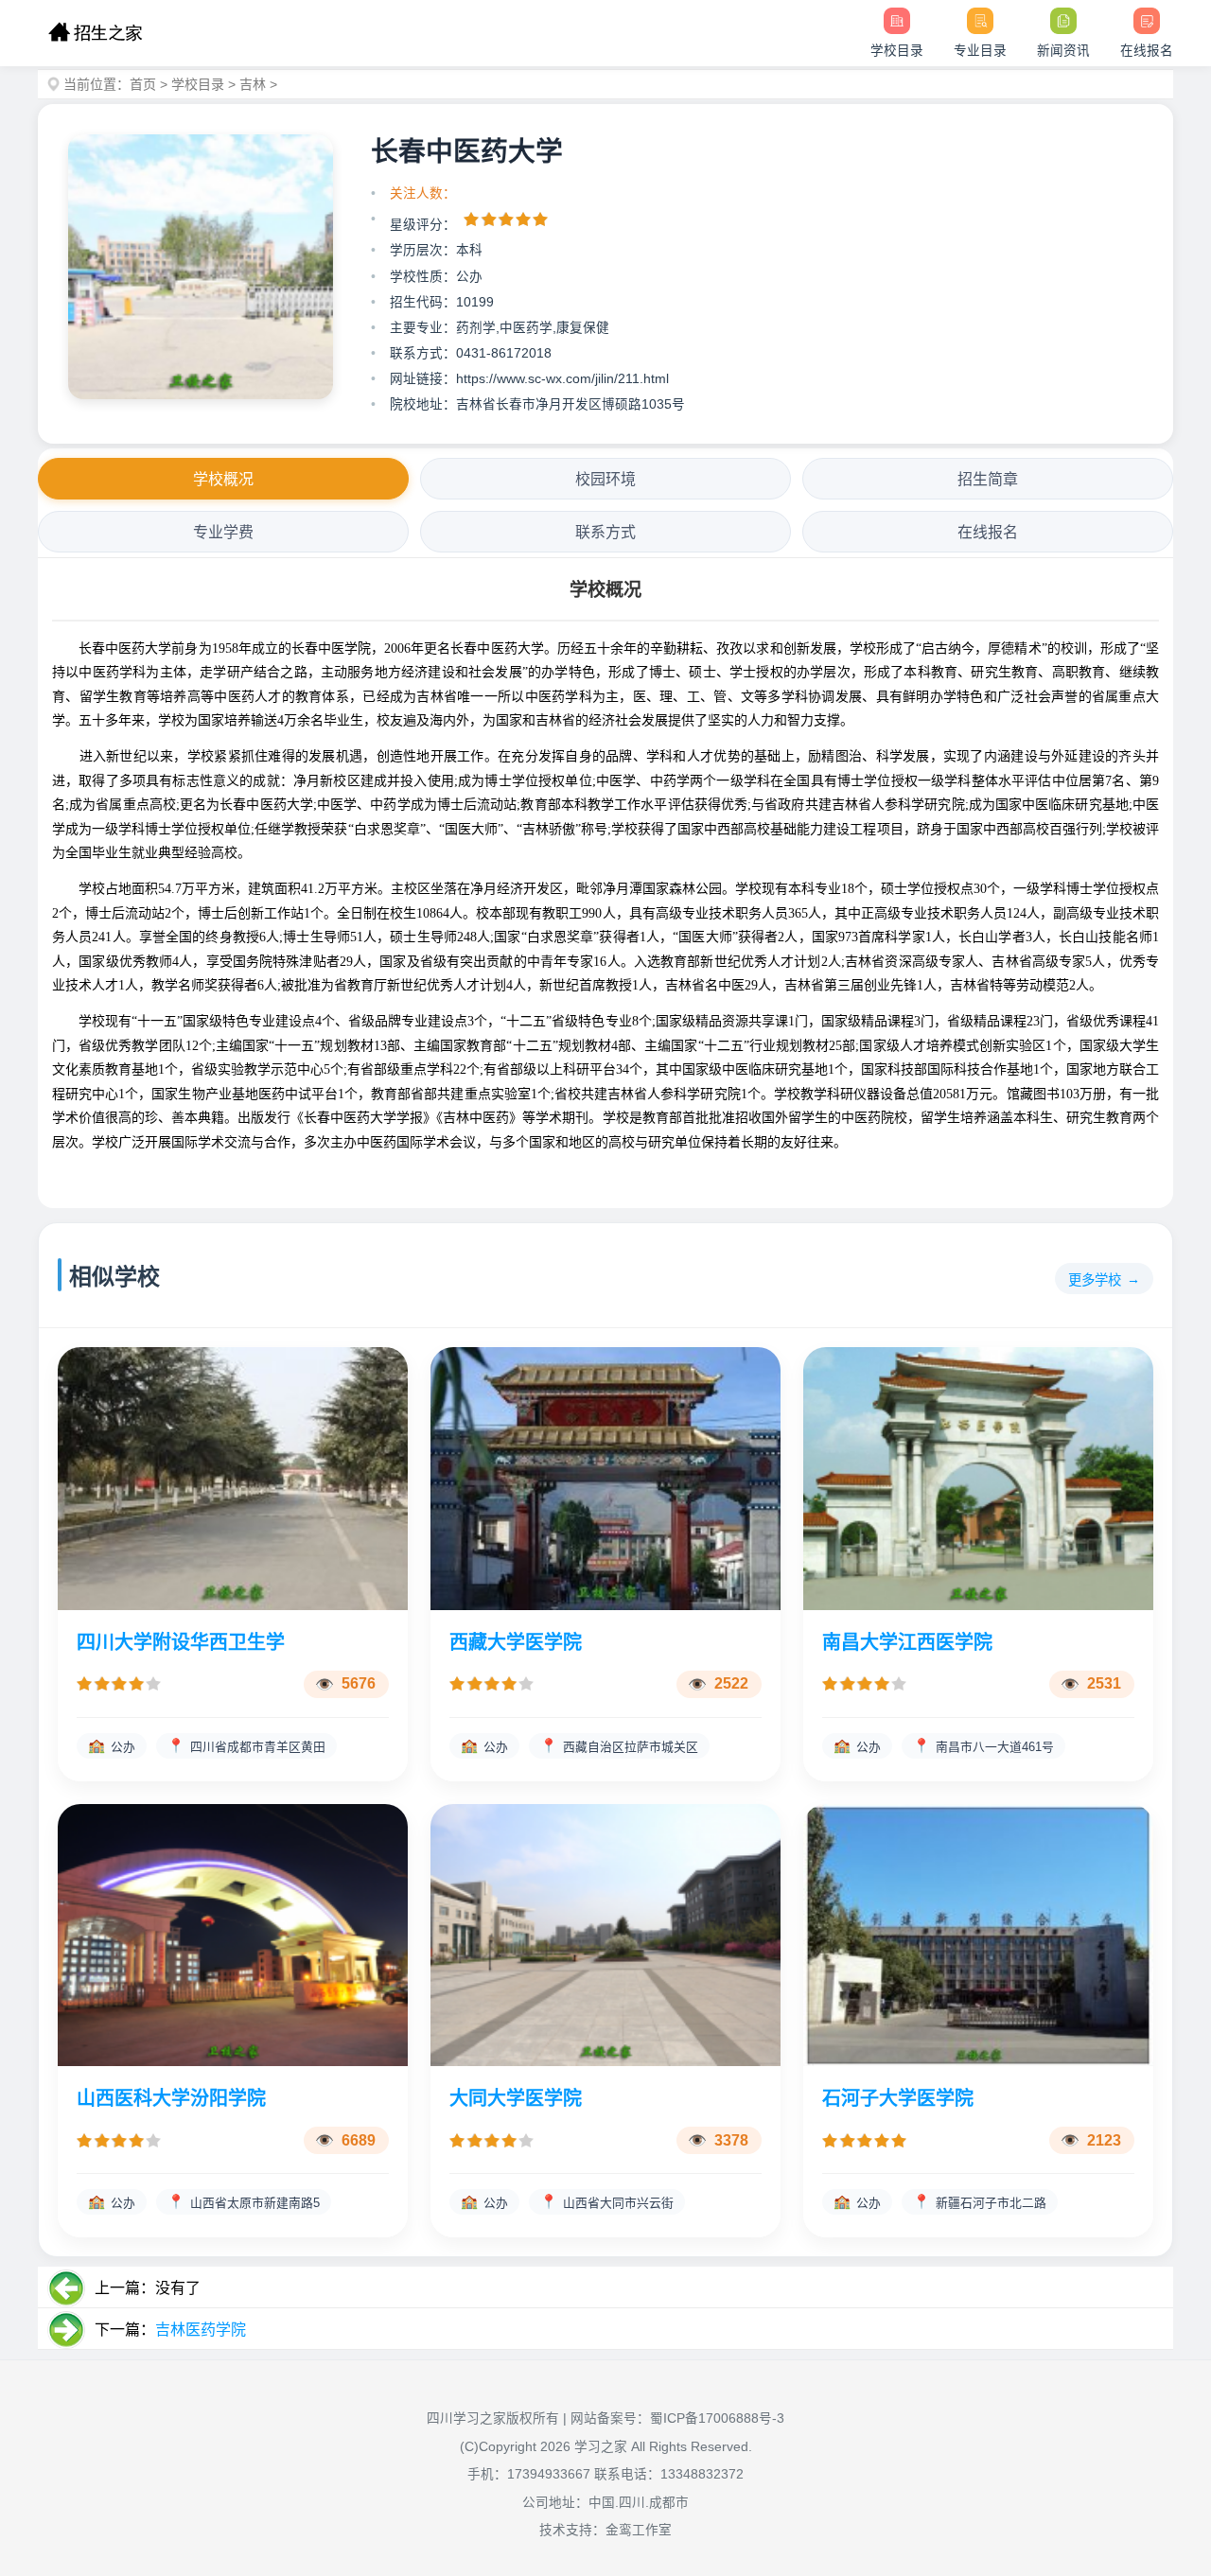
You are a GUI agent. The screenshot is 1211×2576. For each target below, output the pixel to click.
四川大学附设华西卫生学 (181, 1642)
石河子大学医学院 (898, 2098)
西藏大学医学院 (516, 1642)
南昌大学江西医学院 (907, 1642)
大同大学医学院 (516, 2098)
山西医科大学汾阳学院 (171, 2098)
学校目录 (198, 84)
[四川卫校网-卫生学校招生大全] (95, 33)
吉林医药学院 (201, 2330)
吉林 (253, 84)
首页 (143, 84)
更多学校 (1095, 1280)
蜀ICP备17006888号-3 (717, 2418)
